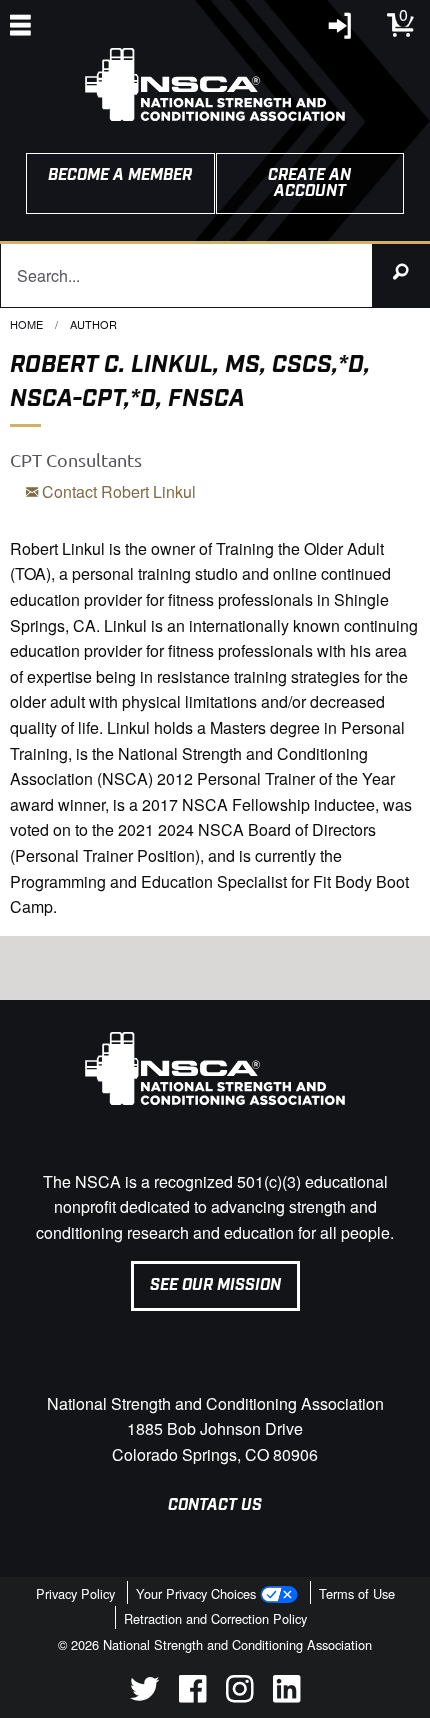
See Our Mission (215, 1285)
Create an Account (309, 183)
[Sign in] (341, 30)
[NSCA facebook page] (192, 1696)
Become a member (120, 175)
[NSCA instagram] (239, 1696)
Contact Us (215, 1505)
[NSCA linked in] (286, 1696)
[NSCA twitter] (144, 1696)
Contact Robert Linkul (117, 491)
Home (26, 324)
